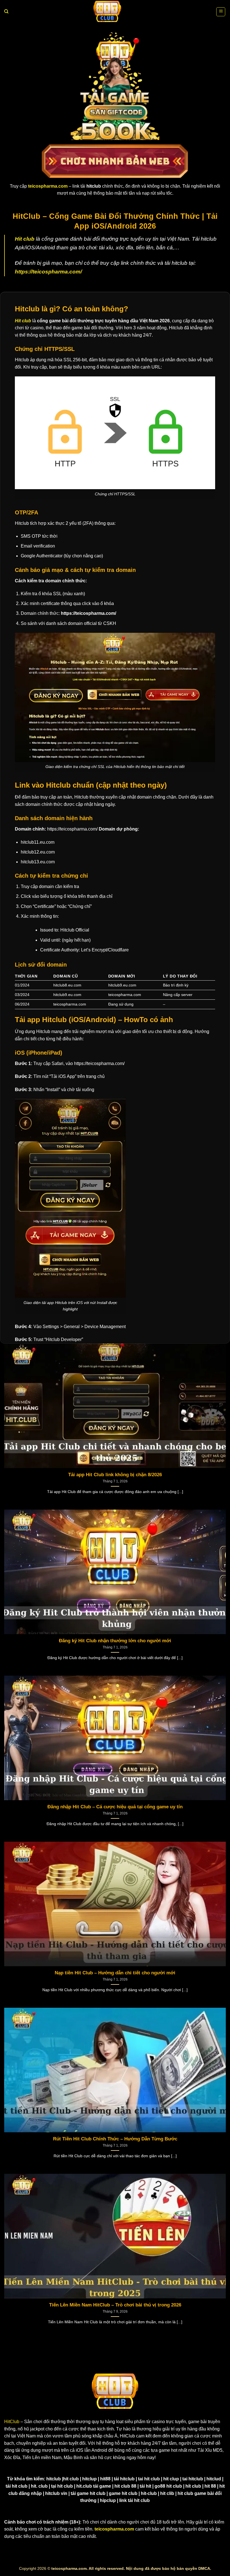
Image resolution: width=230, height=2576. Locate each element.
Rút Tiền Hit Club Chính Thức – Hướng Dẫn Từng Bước (115, 2139)
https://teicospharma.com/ (48, 272)
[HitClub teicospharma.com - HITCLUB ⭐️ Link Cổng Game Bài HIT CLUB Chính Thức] (107, 12)
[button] (221, 12)
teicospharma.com (114, 2529)
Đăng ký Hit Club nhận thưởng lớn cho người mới (115, 1641)
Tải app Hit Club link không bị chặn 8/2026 (115, 1475)
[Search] (6, 12)
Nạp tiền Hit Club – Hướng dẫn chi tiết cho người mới (115, 1973)
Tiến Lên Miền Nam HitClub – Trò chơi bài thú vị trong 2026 (115, 2305)
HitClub (12, 2422)
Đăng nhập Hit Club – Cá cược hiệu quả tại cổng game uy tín (115, 1807)
